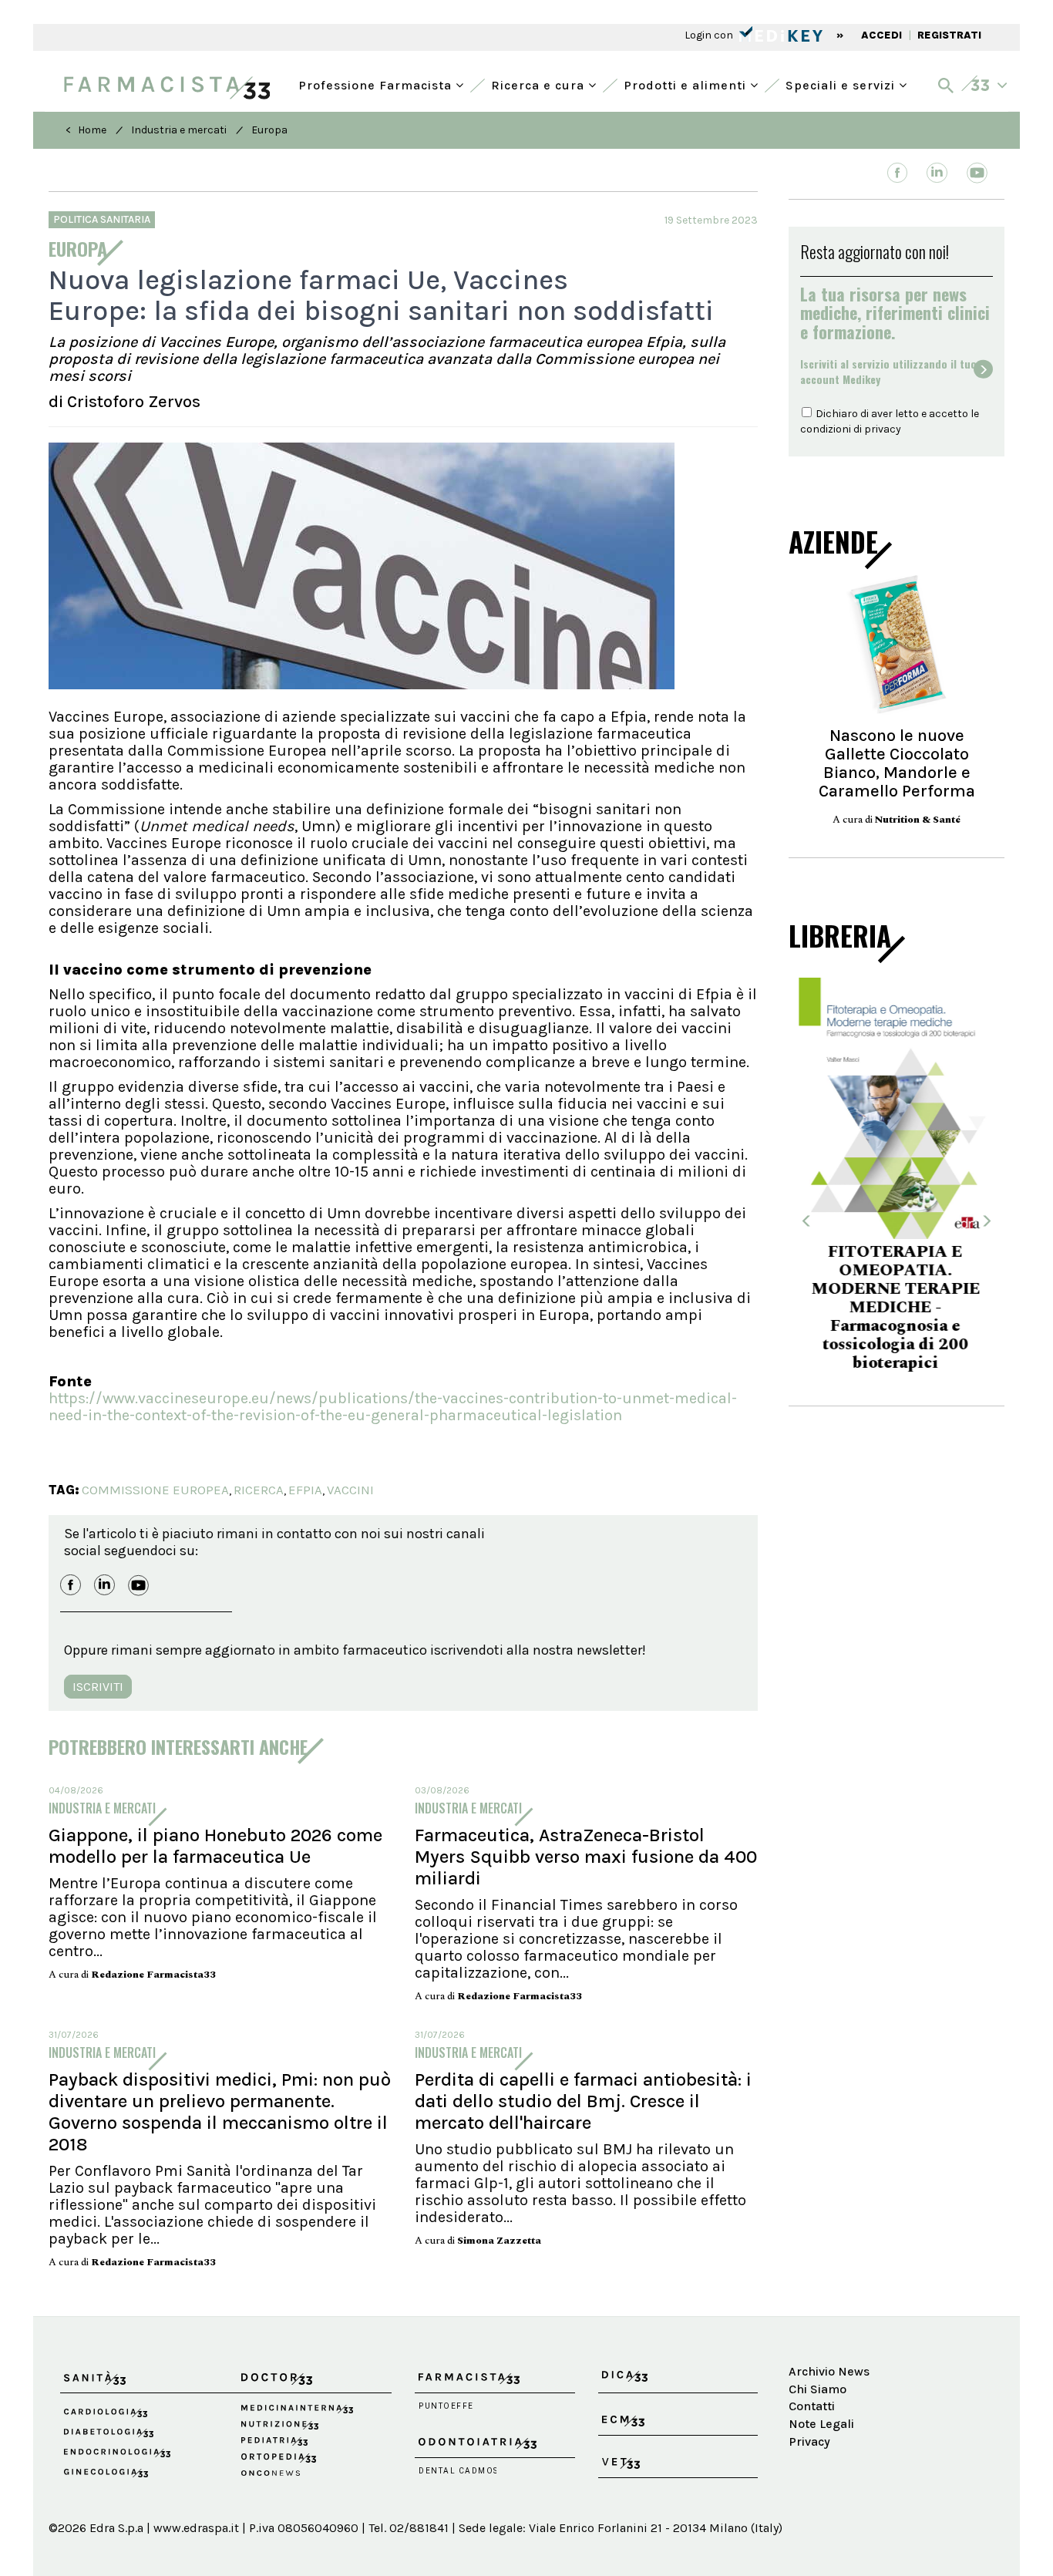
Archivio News (829, 2371)
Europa (269, 130)
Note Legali (821, 2424)
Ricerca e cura (540, 84)
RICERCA (259, 1490)
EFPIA (305, 1490)
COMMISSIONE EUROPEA (155, 1490)
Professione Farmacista (377, 84)
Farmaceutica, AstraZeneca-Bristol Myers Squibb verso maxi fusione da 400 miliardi (586, 1857)
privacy (883, 429)
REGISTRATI (949, 35)
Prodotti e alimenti (687, 84)
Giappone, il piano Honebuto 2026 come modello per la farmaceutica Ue (215, 1846)
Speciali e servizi (842, 84)
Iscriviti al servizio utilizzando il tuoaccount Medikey (888, 372)
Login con (710, 35)
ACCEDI (881, 35)
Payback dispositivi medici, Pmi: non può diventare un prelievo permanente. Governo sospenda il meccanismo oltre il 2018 (220, 2112)
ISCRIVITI (98, 1687)
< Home (86, 130)
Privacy (809, 2441)
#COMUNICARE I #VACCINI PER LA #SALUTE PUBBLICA (897, 1300)
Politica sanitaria (102, 219)
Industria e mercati (179, 130)
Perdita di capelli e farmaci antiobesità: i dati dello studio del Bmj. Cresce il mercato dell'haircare (583, 2101)
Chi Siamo (818, 2389)
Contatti (812, 2406)
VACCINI (350, 1490)
